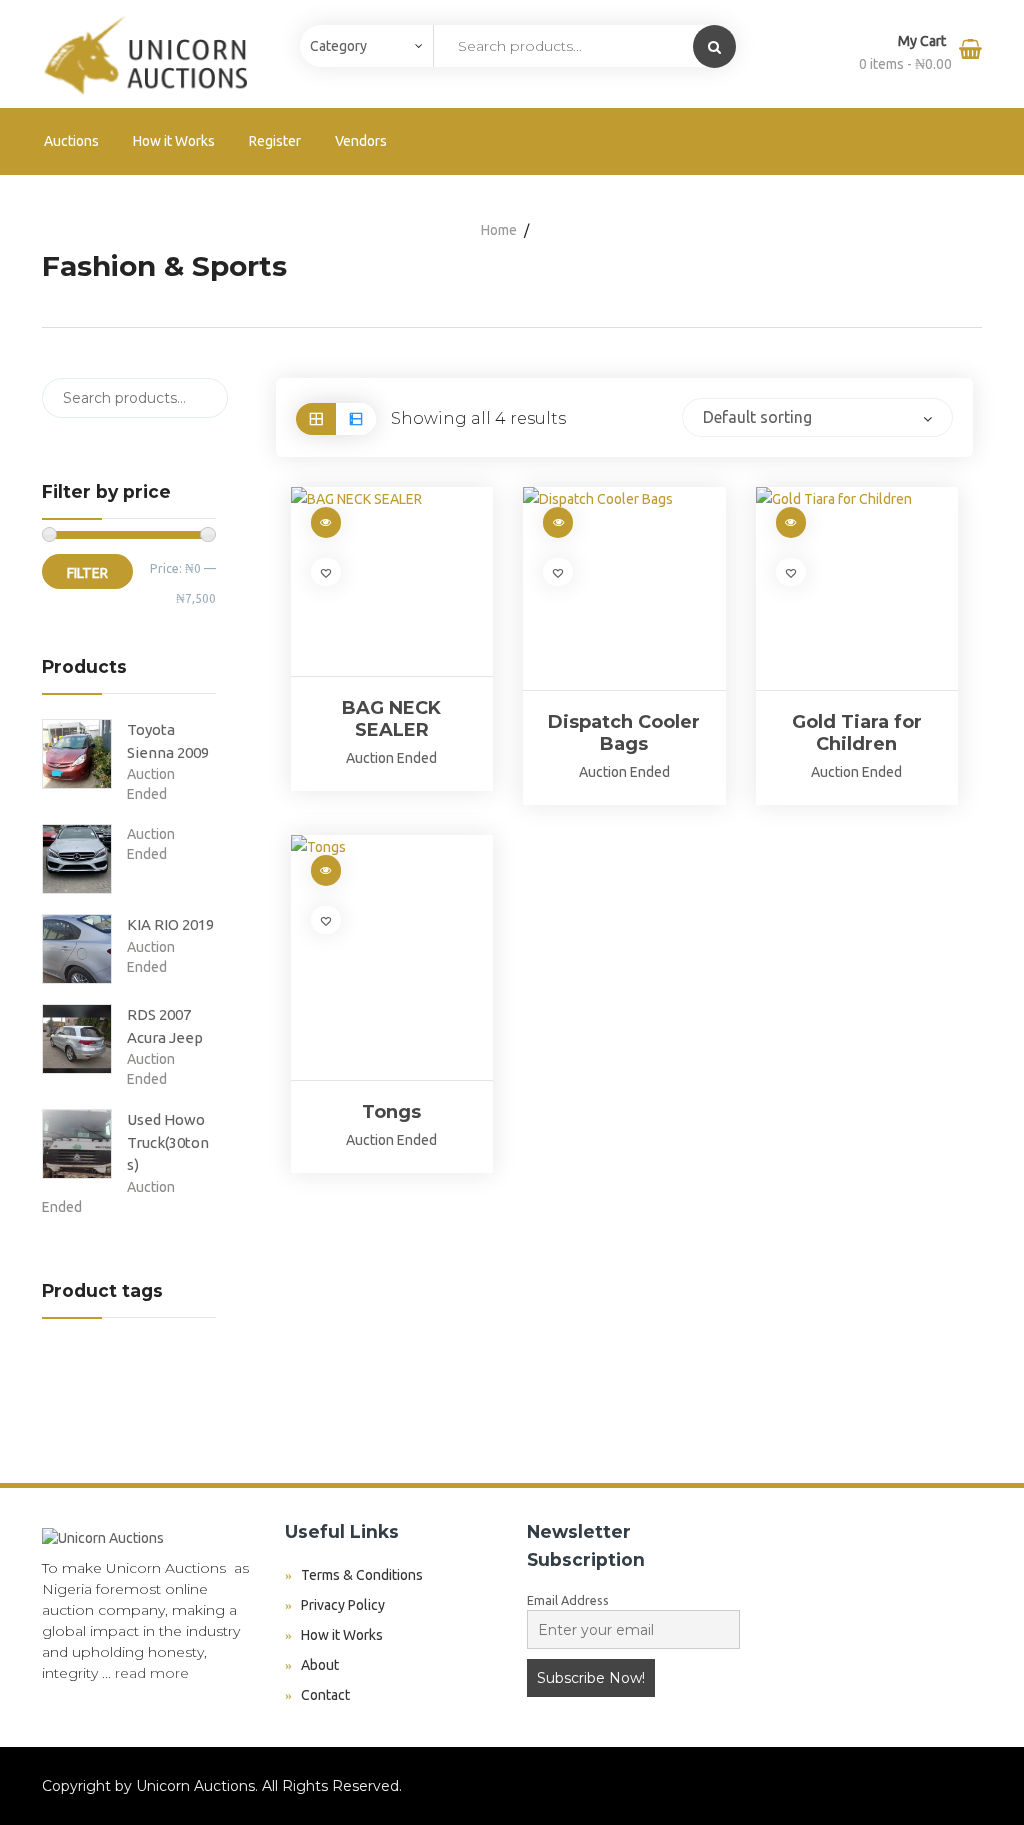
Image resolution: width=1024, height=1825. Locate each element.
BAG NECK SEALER (391, 719)
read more (152, 1673)
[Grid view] (316, 418)
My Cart (923, 41)
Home (499, 230)
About (320, 1665)
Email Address (568, 1600)
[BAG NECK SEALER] (392, 581)
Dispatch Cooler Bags (624, 733)
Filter (87, 573)
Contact (325, 1695)
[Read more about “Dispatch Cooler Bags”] (558, 522)
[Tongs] (392, 957)
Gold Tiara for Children (857, 733)
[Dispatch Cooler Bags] (624, 588)
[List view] (356, 418)
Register (275, 141)
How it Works (174, 141)
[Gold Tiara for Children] (857, 588)
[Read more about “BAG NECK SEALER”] (326, 522)
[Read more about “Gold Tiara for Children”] (791, 522)
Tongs (391, 1112)
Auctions (71, 141)
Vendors (361, 141)
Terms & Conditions (362, 1575)
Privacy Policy (343, 1605)
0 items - (905, 64)
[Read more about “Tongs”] (326, 870)
